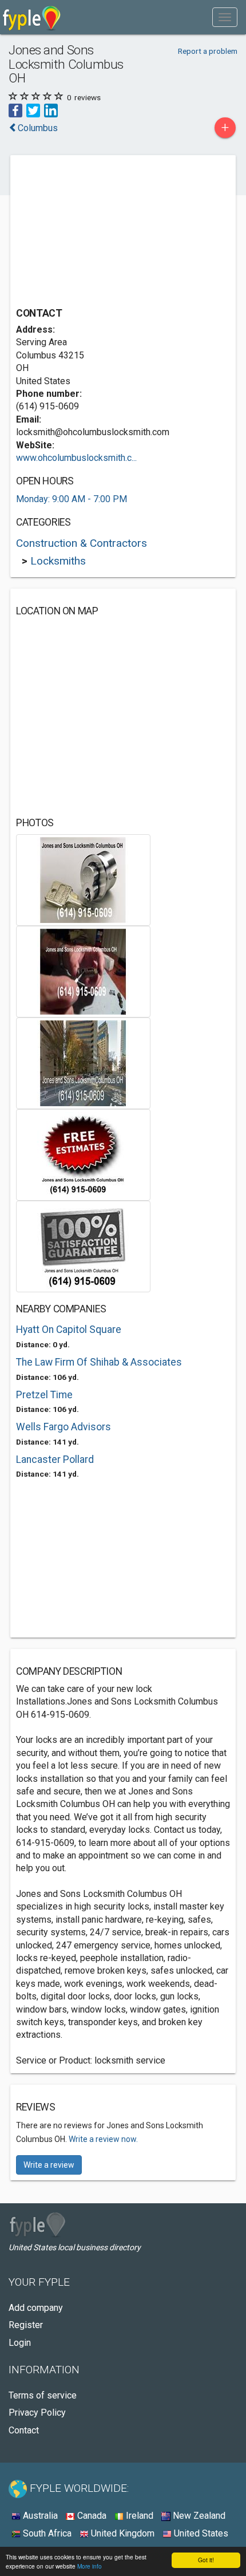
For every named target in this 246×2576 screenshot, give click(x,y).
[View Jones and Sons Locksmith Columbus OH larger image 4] (83, 1154)
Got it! (206, 2560)
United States (200, 2533)
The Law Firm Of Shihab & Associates (99, 1362)
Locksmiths (58, 561)
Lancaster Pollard (55, 1459)
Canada (91, 2516)
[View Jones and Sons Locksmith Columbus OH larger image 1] (83, 879)
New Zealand (198, 2516)
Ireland (138, 2516)
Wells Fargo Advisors (64, 1427)
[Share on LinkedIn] (51, 110)
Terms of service (43, 2395)
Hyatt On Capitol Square (69, 1330)
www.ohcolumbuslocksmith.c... (76, 458)
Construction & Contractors (82, 543)
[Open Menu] (225, 17)
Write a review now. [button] (103, 2139)
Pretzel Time (44, 1395)
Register (26, 2325)
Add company (36, 2308)
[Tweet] (33, 110)
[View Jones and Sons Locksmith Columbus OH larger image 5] (83, 1246)
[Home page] (32, 17)
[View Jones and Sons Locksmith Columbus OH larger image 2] (83, 971)
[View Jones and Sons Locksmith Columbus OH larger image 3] (83, 1062)
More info (90, 2566)
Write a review (49, 2165)
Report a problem (208, 51)
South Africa (46, 2533)
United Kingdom (122, 2533)
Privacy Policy (37, 2413)
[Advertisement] (102, 232)
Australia (39, 2516)
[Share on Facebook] (15, 110)
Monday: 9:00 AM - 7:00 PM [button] (72, 499)
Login (20, 2343)
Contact (24, 2430)
